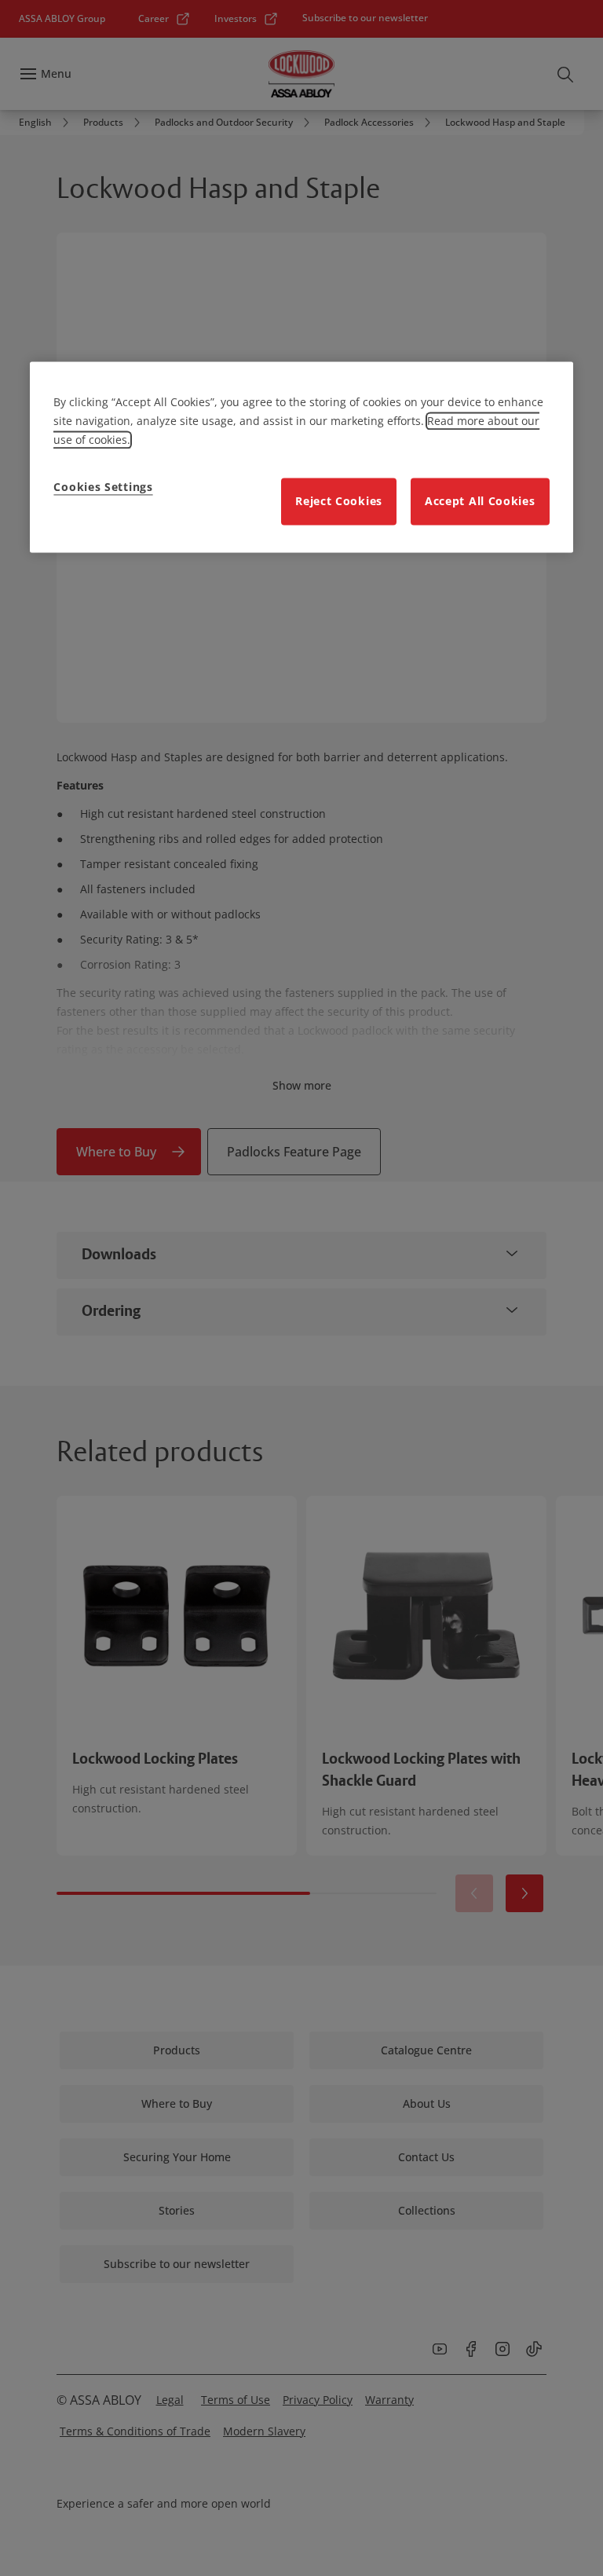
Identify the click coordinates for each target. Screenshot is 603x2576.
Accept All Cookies (480, 501)
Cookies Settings (103, 487)
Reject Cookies (339, 501)
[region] (301, 457)
